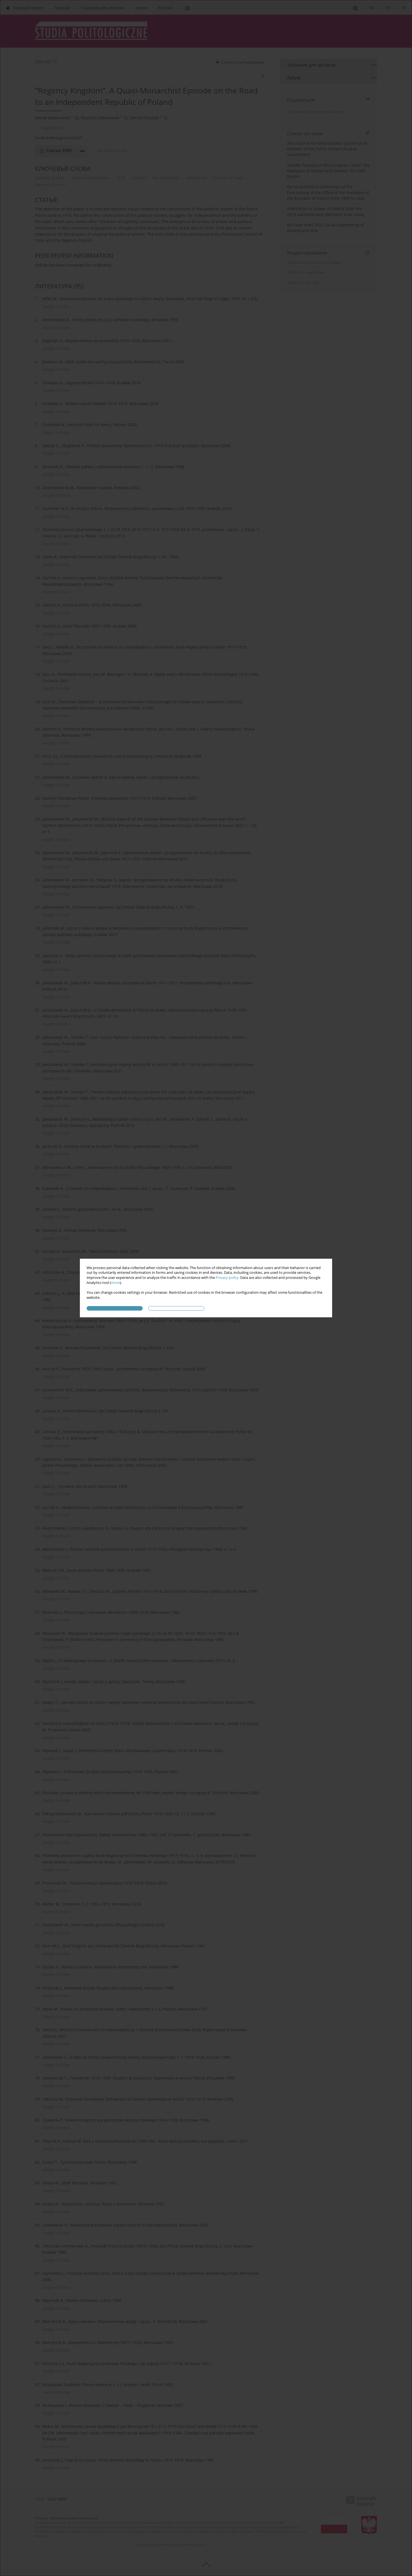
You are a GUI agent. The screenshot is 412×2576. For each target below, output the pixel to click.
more (115, 1283)
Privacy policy (227, 1278)
